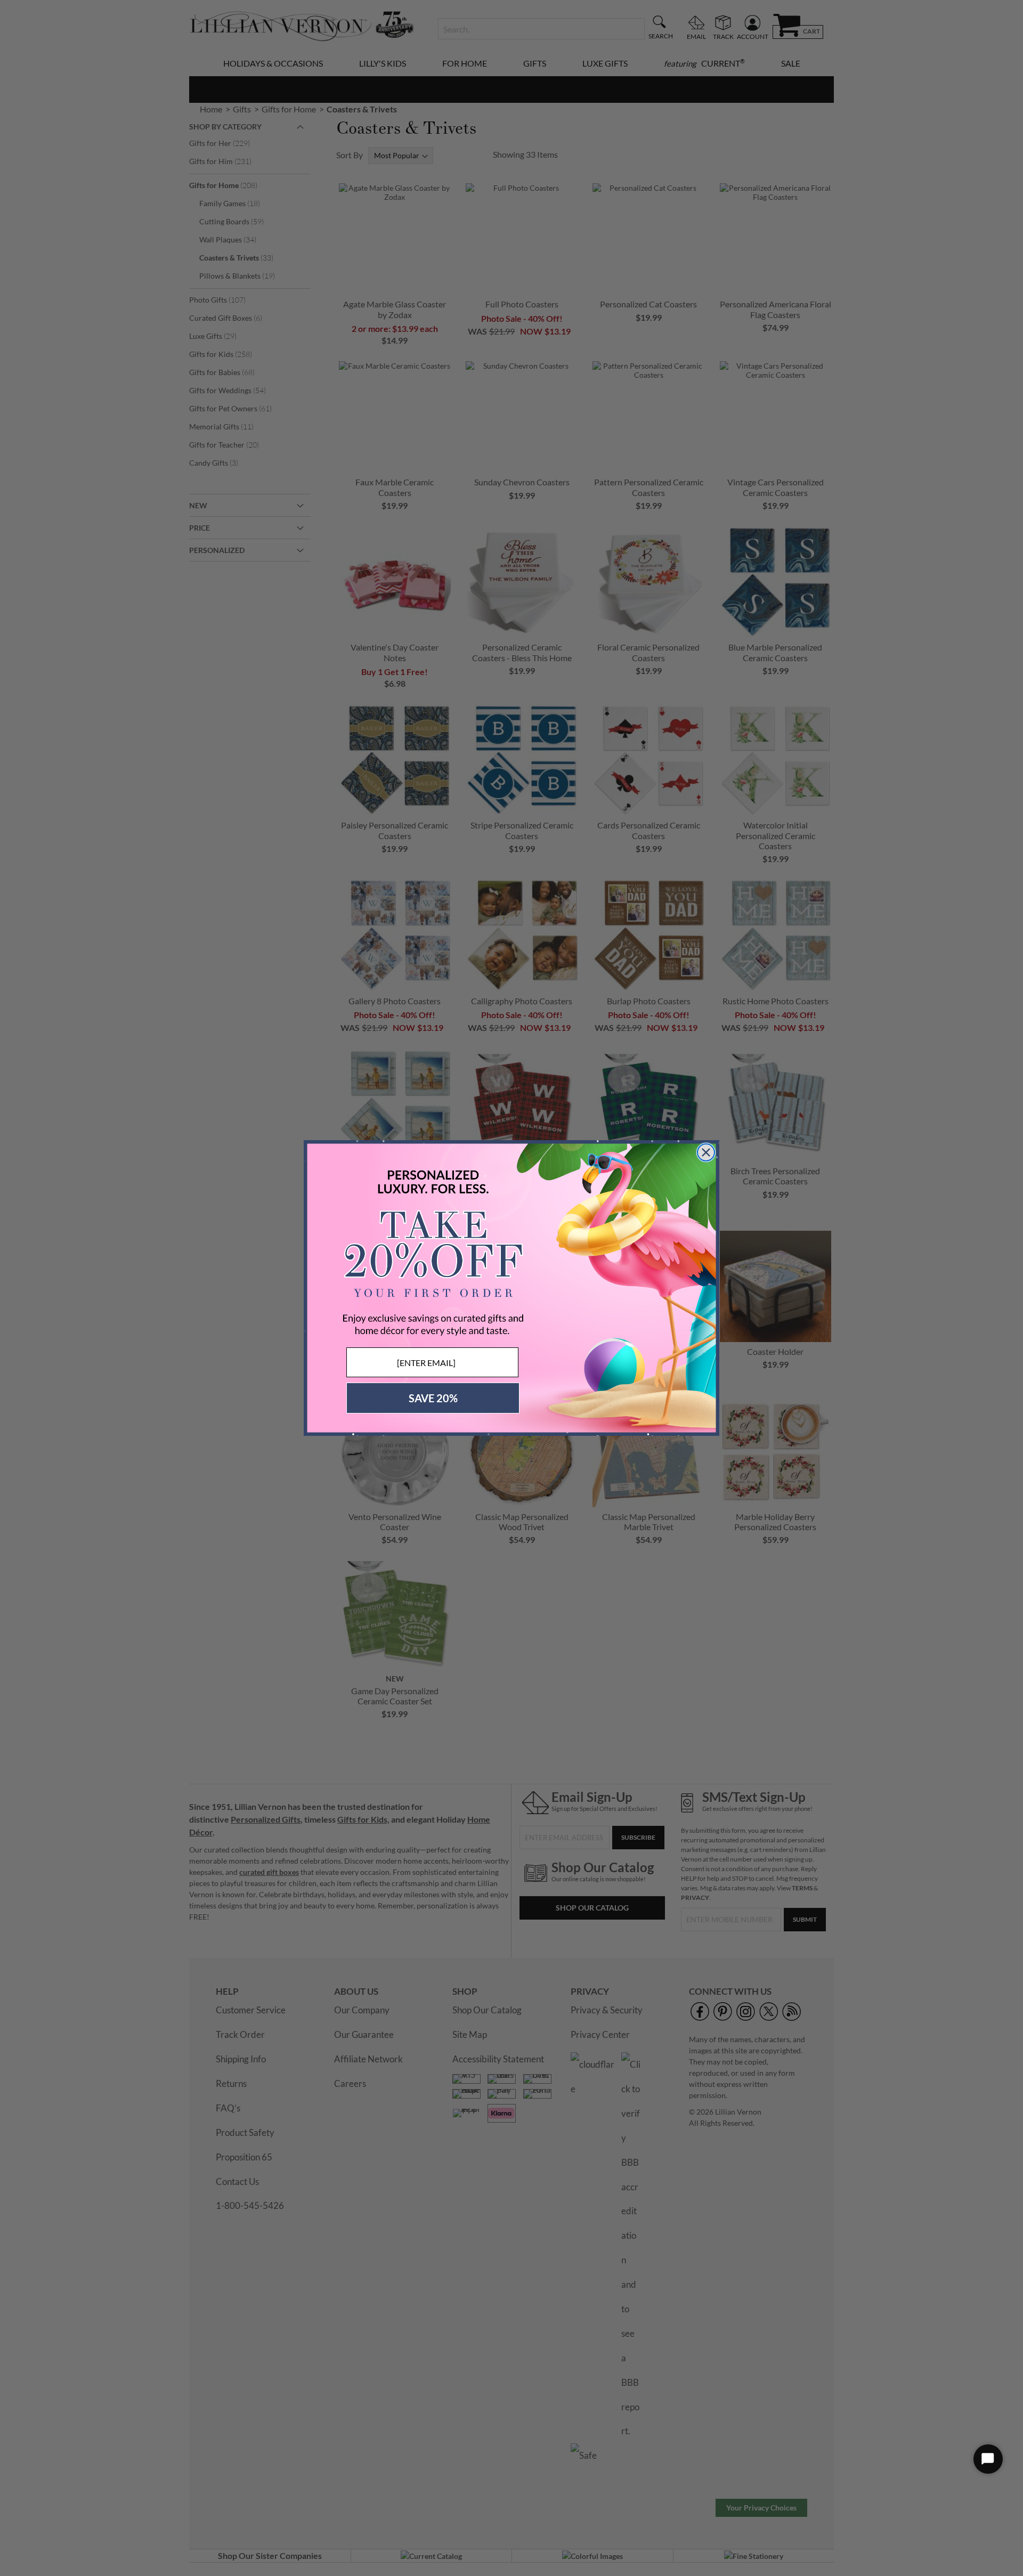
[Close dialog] (706, 1152)
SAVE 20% (433, 1398)
